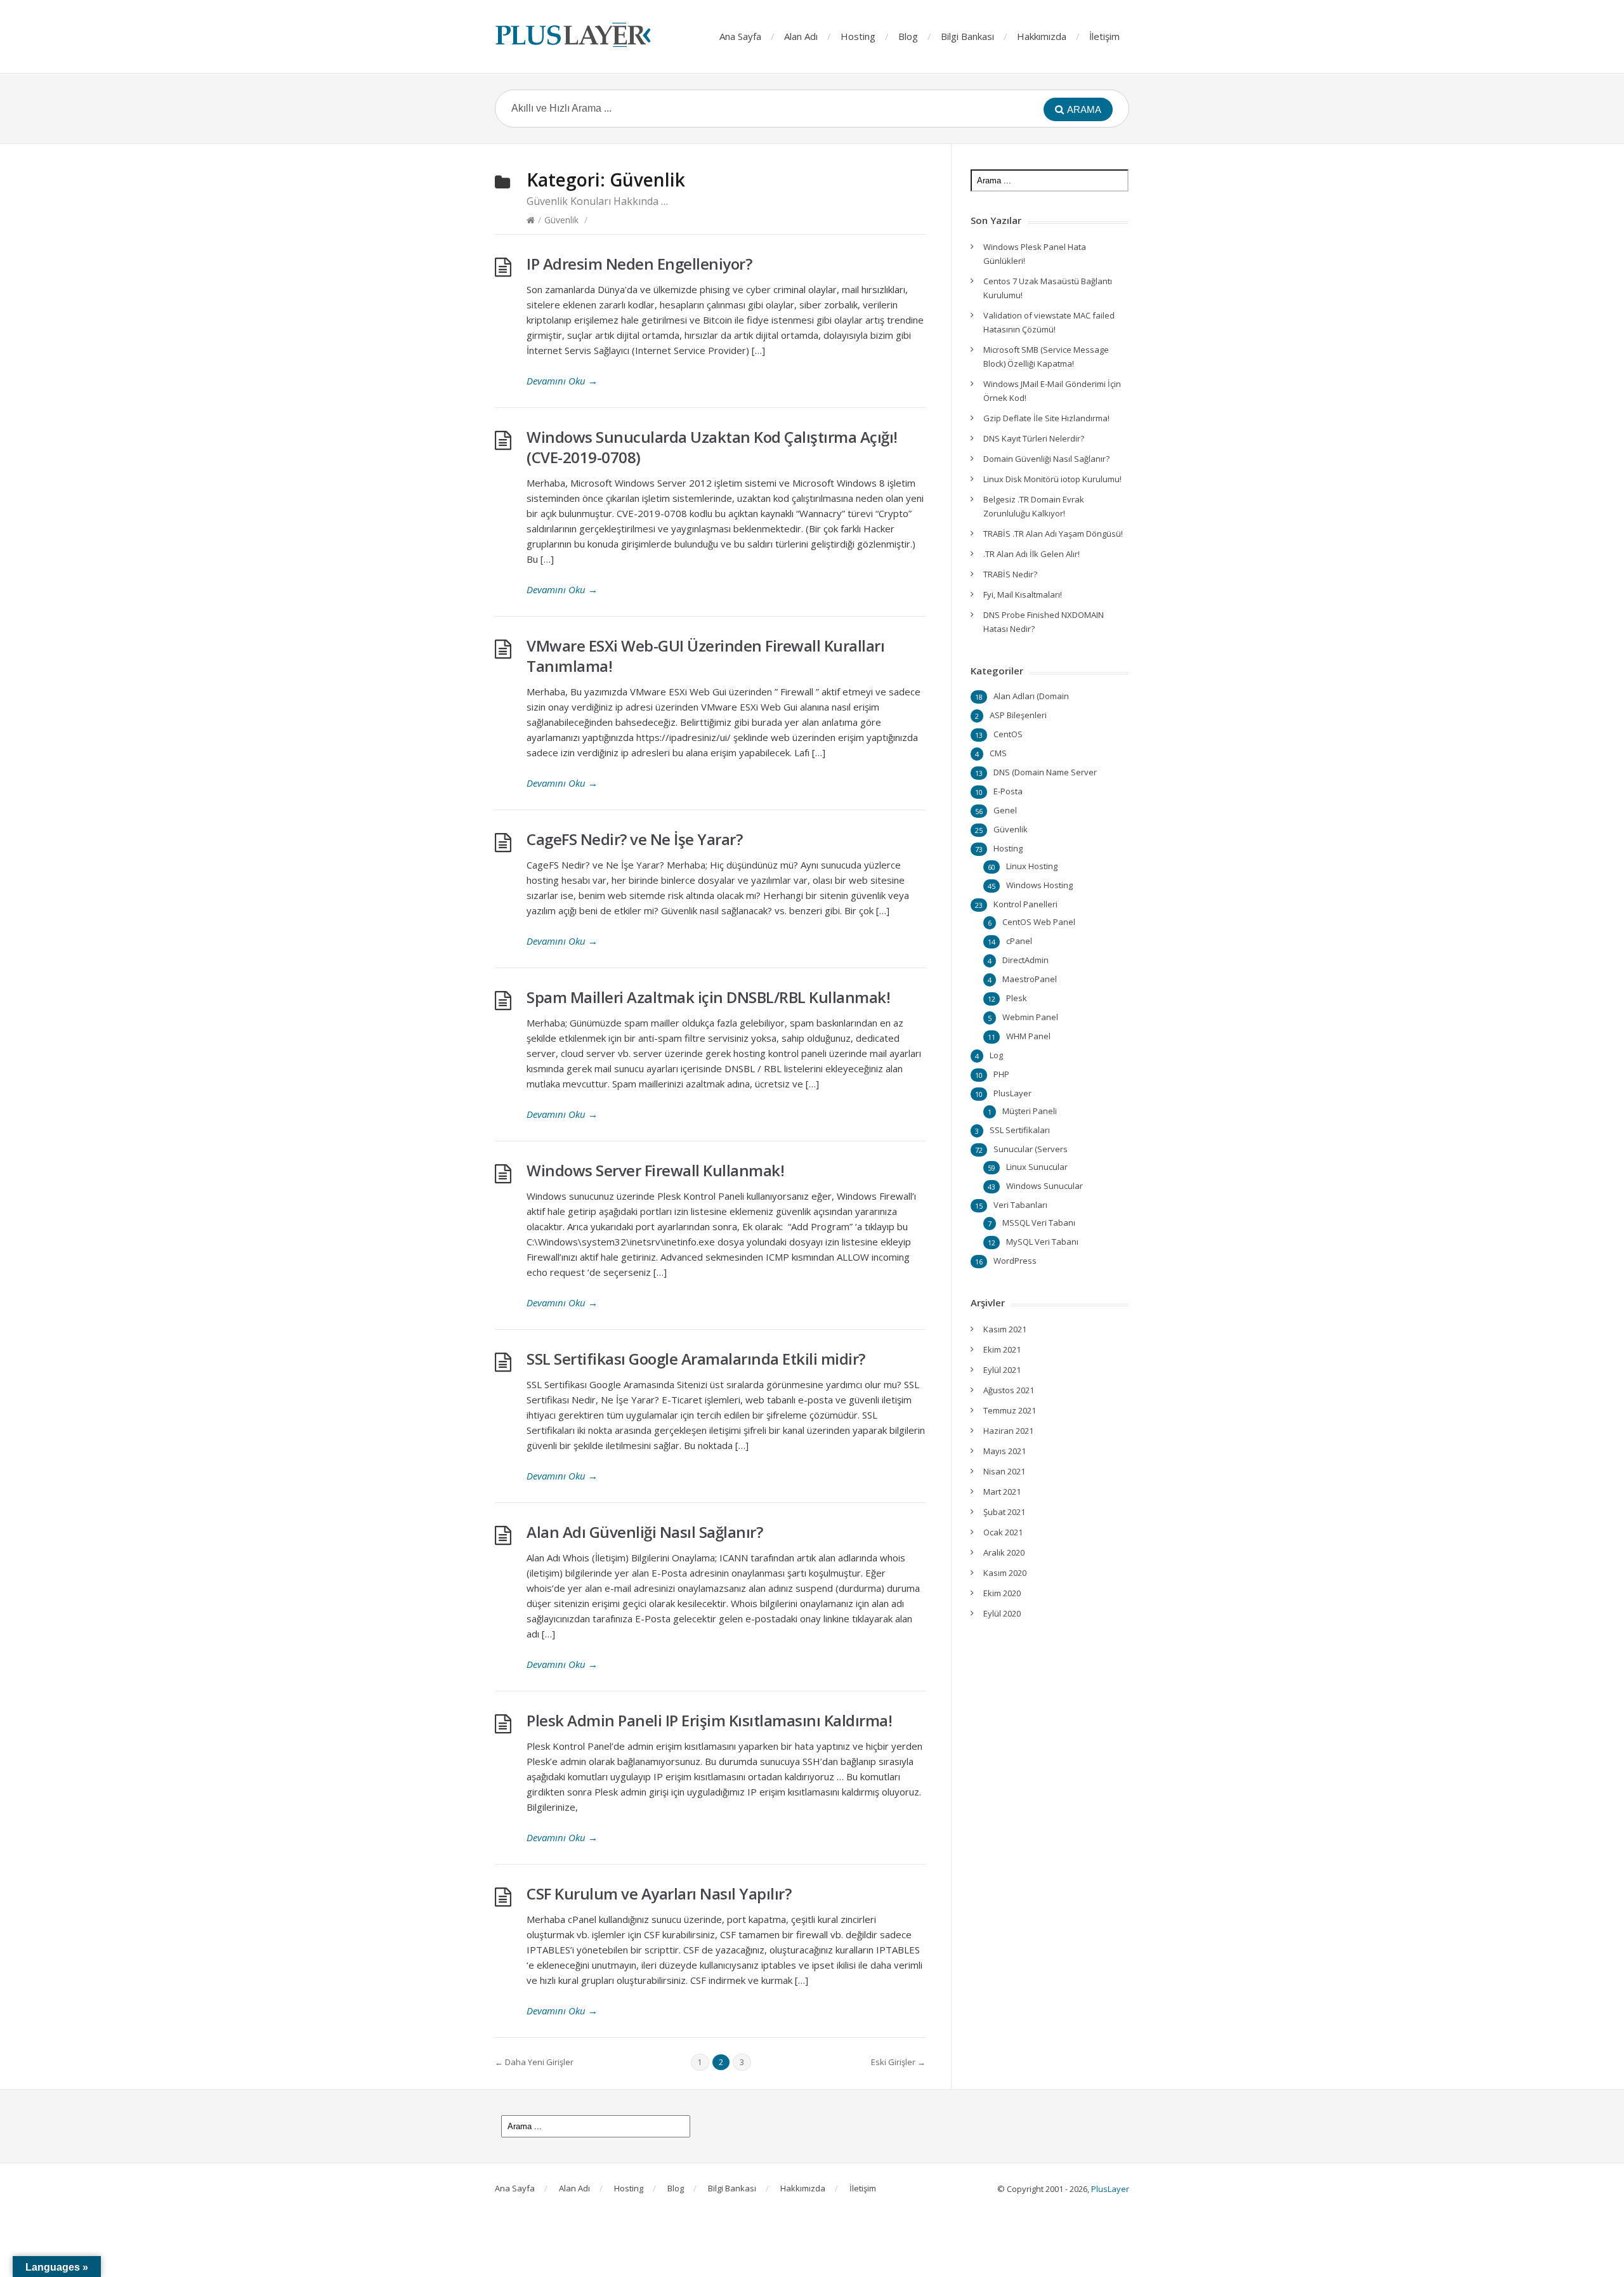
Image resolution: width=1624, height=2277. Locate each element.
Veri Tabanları (1020, 1205)
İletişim (1104, 36)
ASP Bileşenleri (1018, 715)
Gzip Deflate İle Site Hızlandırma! (1046, 418)
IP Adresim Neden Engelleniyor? (639, 264)
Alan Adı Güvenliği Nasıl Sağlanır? (645, 1532)
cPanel (1019, 941)
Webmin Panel (1030, 1017)
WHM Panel (1028, 1036)
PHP (1001, 1074)
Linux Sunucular (1037, 1167)
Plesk (1017, 998)
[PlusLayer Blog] (574, 35)
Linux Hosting (1032, 866)
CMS (998, 753)
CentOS (1008, 734)
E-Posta (1008, 791)
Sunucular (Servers (1031, 1149)
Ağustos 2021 (1009, 1390)
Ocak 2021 (1003, 1532)
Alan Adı (801, 36)
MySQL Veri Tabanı (1042, 1242)
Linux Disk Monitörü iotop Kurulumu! (1052, 479)
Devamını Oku (562, 381)
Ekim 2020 (1002, 1593)
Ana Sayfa (740, 36)
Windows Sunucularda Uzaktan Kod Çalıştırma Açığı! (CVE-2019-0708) (712, 447)
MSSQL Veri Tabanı (1039, 1223)
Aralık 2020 (1004, 1552)
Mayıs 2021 (1005, 1451)
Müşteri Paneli (1030, 1111)
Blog (908, 36)
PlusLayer (1012, 1093)
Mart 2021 (1002, 1492)
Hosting (858, 36)
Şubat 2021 (1004, 1512)
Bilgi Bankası (967, 36)
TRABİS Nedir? (1010, 574)
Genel (1005, 810)
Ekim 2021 (1002, 1349)
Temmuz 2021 (1010, 1410)
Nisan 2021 (1004, 1471)
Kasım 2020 (1005, 1573)
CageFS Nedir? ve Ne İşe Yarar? (634, 839)
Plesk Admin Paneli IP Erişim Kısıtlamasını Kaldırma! (709, 1720)
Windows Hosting (1039, 885)
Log (996, 1055)
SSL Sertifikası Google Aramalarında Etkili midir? (696, 1359)
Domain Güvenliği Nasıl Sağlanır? (1046, 459)
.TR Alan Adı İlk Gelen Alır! (1031, 554)
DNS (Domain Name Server (1045, 772)
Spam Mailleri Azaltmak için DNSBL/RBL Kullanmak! (708, 997)
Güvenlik (561, 220)
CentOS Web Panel (1039, 922)
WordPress (1015, 1261)
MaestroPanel (1030, 979)
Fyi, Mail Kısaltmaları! (1023, 594)
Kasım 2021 (1005, 1329)
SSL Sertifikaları (1020, 1130)
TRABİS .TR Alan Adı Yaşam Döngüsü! (1053, 534)
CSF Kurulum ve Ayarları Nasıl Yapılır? (659, 1893)
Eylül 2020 (1002, 1613)
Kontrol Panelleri (1025, 904)
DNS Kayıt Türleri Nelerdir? (1034, 438)
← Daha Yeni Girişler (534, 2062)
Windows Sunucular (1044, 1186)
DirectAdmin (1025, 960)
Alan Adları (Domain (1031, 696)
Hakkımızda (1042, 36)
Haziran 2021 (1008, 1431)
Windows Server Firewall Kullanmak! (655, 1170)
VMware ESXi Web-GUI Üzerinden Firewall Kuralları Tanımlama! (705, 656)
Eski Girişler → (898, 2062)
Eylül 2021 (1002, 1370)
